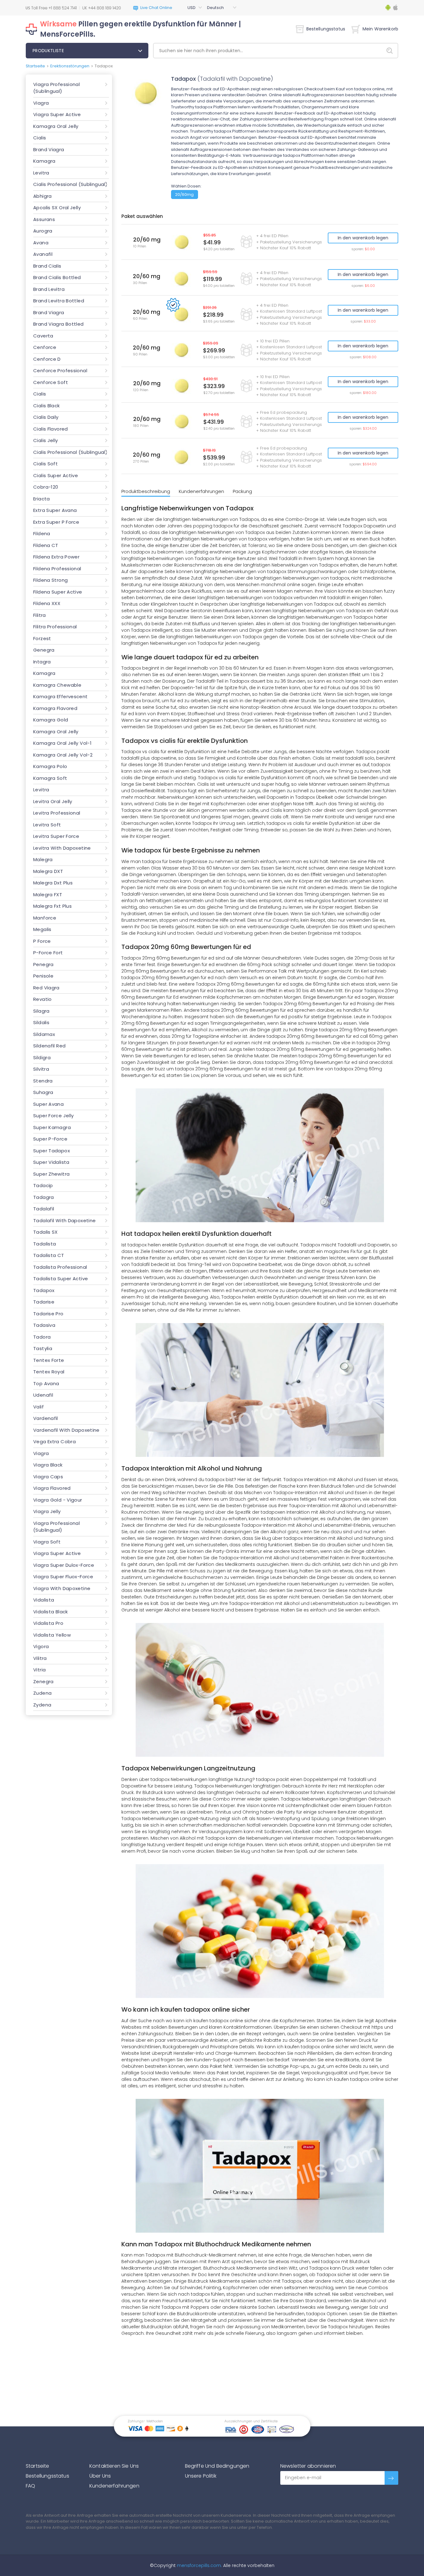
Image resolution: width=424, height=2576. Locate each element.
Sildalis (41, 1022)
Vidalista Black (51, 1612)
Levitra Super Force (56, 836)
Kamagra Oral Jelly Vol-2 (63, 755)
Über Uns (100, 2476)
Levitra (41, 173)
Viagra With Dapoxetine (62, 1588)
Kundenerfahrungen (201, 491)
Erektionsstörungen (70, 66)
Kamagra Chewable (57, 685)
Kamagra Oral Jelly (56, 126)
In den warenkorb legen (363, 238)
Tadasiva (44, 1325)
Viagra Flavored (52, 1488)
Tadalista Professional (60, 1267)
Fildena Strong (50, 580)
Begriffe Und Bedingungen (217, 2466)
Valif (38, 1407)
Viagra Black (48, 1465)
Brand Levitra (49, 289)
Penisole (43, 976)
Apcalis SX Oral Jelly (57, 208)
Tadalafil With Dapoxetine (65, 1220)
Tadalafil (44, 1209)
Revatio (43, 999)
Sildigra (42, 1058)
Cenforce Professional (60, 371)
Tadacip (43, 1185)
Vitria (39, 1670)
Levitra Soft (47, 825)
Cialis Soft (45, 464)
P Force (42, 941)
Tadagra (44, 1197)
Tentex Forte (49, 1360)
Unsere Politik (201, 2476)
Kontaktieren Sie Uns (114, 2466)
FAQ (30, 2486)
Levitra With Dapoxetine (62, 848)
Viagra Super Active (57, 114)
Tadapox (44, 1290)
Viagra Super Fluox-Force (63, 1577)
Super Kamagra (52, 1127)
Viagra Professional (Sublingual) (56, 88)
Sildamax (44, 1034)
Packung (242, 491)
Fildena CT (46, 545)
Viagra (41, 103)
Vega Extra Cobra (54, 1442)
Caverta (43, 336)
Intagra (42, 662)
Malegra (43, 859)
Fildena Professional (57, 569)
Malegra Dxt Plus (53, 883)
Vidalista (44, 1600)
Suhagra (43, 1092)
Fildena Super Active (58, 592)
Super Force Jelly (53, 1116)
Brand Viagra (49, 149)
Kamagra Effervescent (61, 696)
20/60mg (184, 194)
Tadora (42, 1337)
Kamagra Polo (50, 766)
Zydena (42, 1705)
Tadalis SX (45, 1232)
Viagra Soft (47, 1542)
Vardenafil (46, 1418)
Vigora (41, 1646)
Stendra (43, 1081)
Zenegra (43, 1681)
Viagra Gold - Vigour (58, 1500)
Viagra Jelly (47, 1511)
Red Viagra (46, 988)
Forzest (42, 638)
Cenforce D (47, 359)
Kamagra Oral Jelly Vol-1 (62, 743)
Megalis (42, 929)
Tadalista (45, 1244)
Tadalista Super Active (61, 1279)
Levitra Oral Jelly (53, 801)
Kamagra (44, 161)
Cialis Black (47, 406)
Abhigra (43, 196)
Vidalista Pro (48, 1623)
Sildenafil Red (49, 1046)
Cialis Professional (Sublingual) (70, 184)
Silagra (41, 1011)
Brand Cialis (47, 266)
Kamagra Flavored (55, 708)
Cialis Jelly (46, 440)
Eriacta (42, 499)
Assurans (44, 219)
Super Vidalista (51, 1162)
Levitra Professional (57, 813)
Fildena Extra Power (56, 557)
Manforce (45, 918)
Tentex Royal (49, 1372)
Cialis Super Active (56, 475)
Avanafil (43, 254)
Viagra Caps (48, 1477)
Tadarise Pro (48, 1314)
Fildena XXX (47, 603)
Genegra (44, 650)
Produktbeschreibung (146, 491)
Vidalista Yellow (52, 1635)
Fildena (42, 533)
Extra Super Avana (55, 510)
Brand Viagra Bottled (59, 324)
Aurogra (43, 231)
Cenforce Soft (51, 382)
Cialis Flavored (51, 429)
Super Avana (48, 1104)
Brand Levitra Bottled (59, 301)
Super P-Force (50, 1139)
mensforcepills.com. (199, 2565)
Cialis (40, 138)
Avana (41, 243)
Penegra (43, 964)
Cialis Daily (46, 417)
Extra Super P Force (56, 522)
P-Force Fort (48, 953)
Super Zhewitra (51, 1174)
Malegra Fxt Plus (52, 906)
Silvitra (41, 1069)
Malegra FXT (48, 895)
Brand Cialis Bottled (57, 277)
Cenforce (45, 347)
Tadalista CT (49, 1255)
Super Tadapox (52, 1151)
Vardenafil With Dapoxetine (66, 1430)
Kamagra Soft (50, 778)
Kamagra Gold (51, 720)
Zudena (42, 1693)
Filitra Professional (55, 627)
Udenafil (43, 1395)
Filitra (40, 615)
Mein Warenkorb (380, 29)
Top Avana (46, 1383)
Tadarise (44, 1302)
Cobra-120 (46, 487)
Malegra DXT (48, 871)
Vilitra (40, 1658)
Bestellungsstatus (326, 29)
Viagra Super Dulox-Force (64, 1565)
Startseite (35, 66)
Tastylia (43, 1348)
